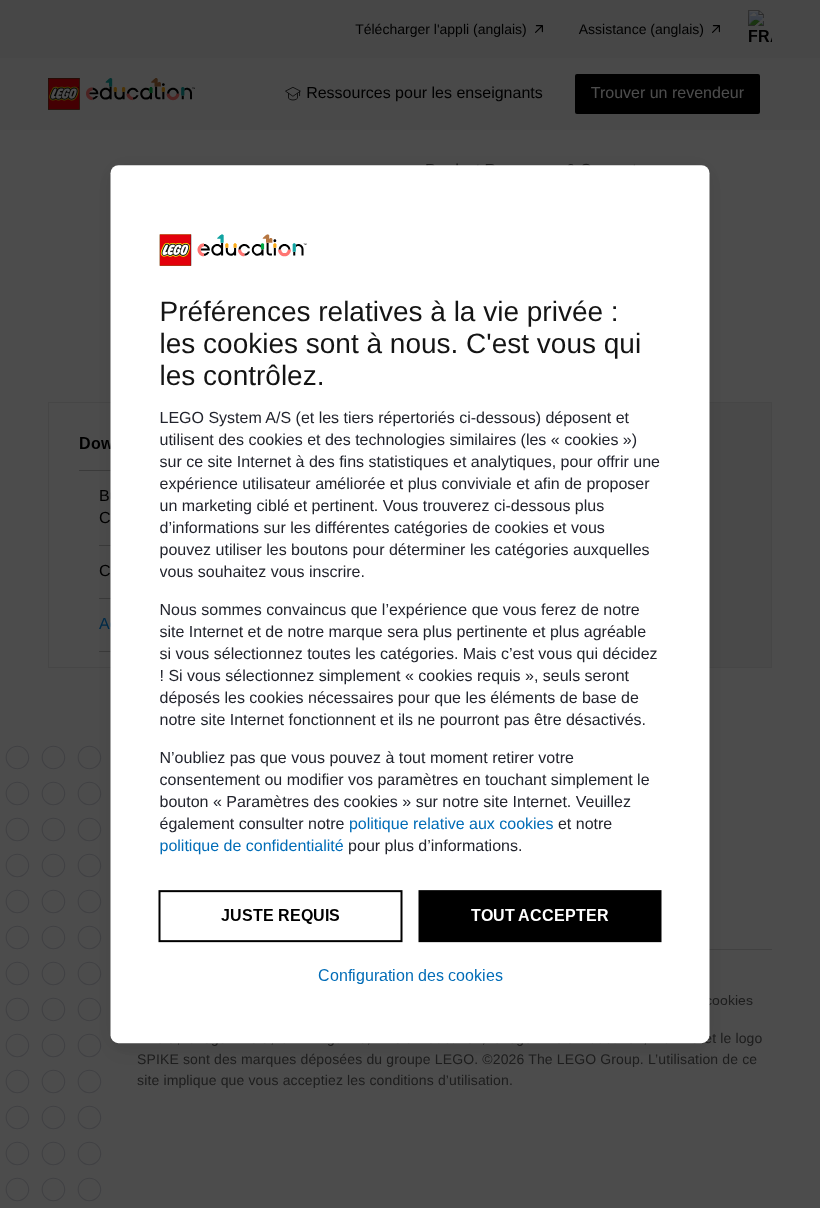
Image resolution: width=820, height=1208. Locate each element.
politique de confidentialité (252, 846)
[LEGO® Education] (234, 250)
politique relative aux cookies (451, 824)
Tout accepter (540, 915)
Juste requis (280, 915)
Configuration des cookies (410, 975)
